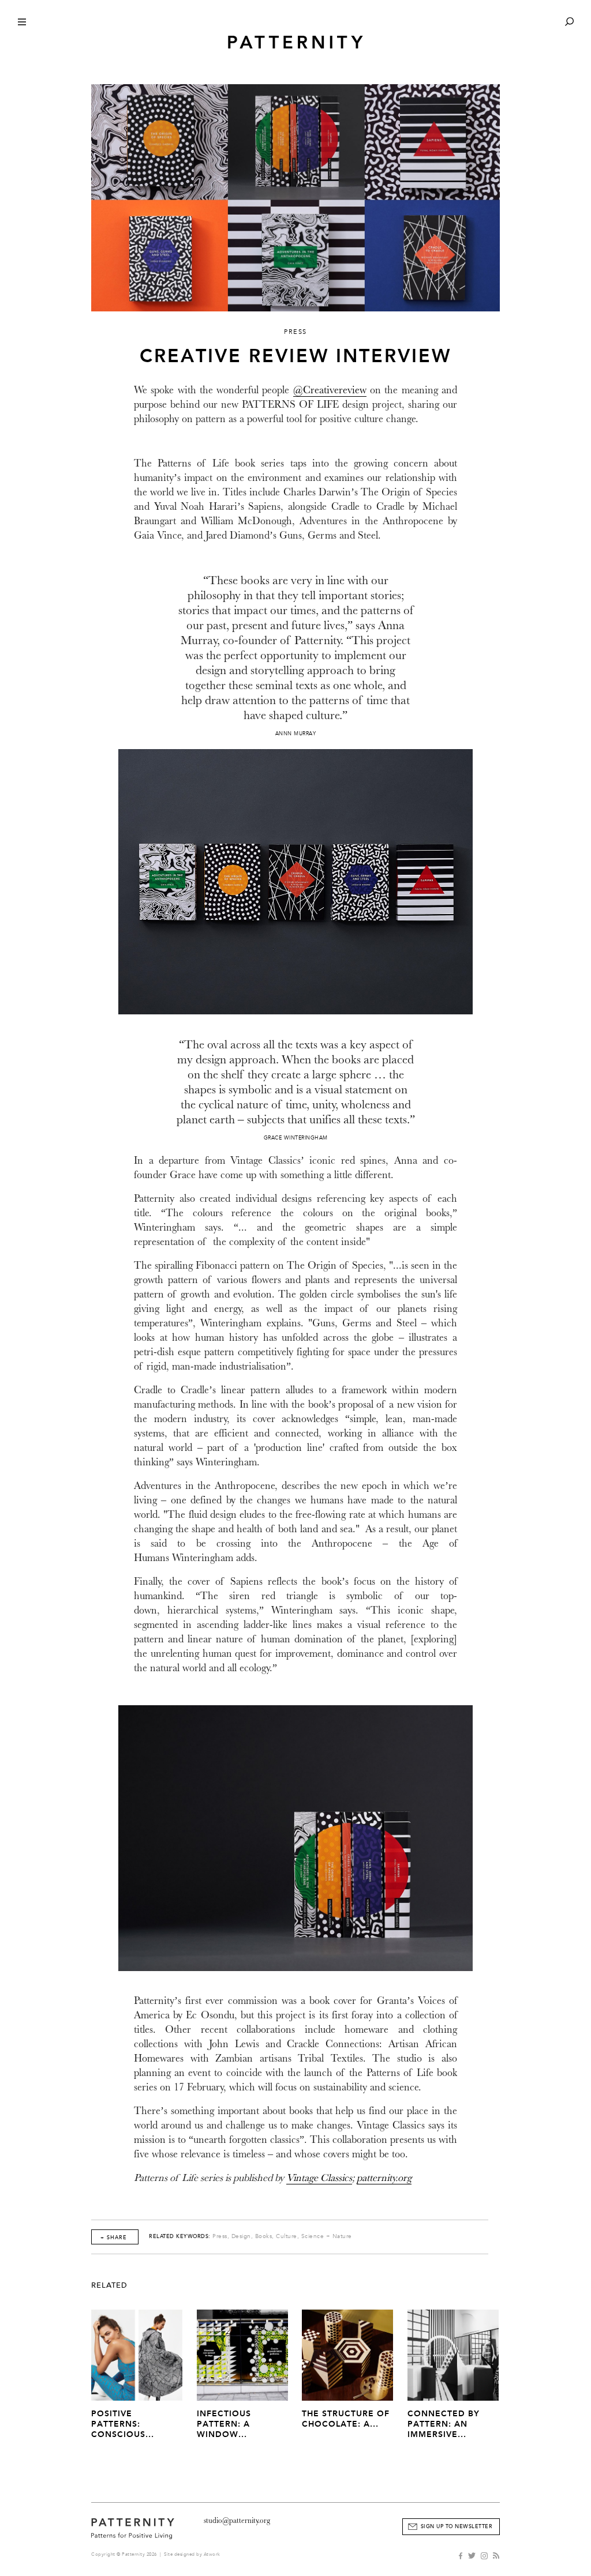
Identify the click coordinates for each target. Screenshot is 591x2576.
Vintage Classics (319, 2178)
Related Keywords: (180, 2236)
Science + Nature (327, 2236)
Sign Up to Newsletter (457, 2526)
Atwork (212, 2554)
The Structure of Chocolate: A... (346, 2419)
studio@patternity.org (237, 2520)
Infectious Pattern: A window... (224, 2424)
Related (109, 2285)
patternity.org (384, 2178)
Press (220, 2236)
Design (241, 2236)
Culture (287, 2236)
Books (264, 2236)
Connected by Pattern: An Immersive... (444, 2424)
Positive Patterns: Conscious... (123, 2424)
